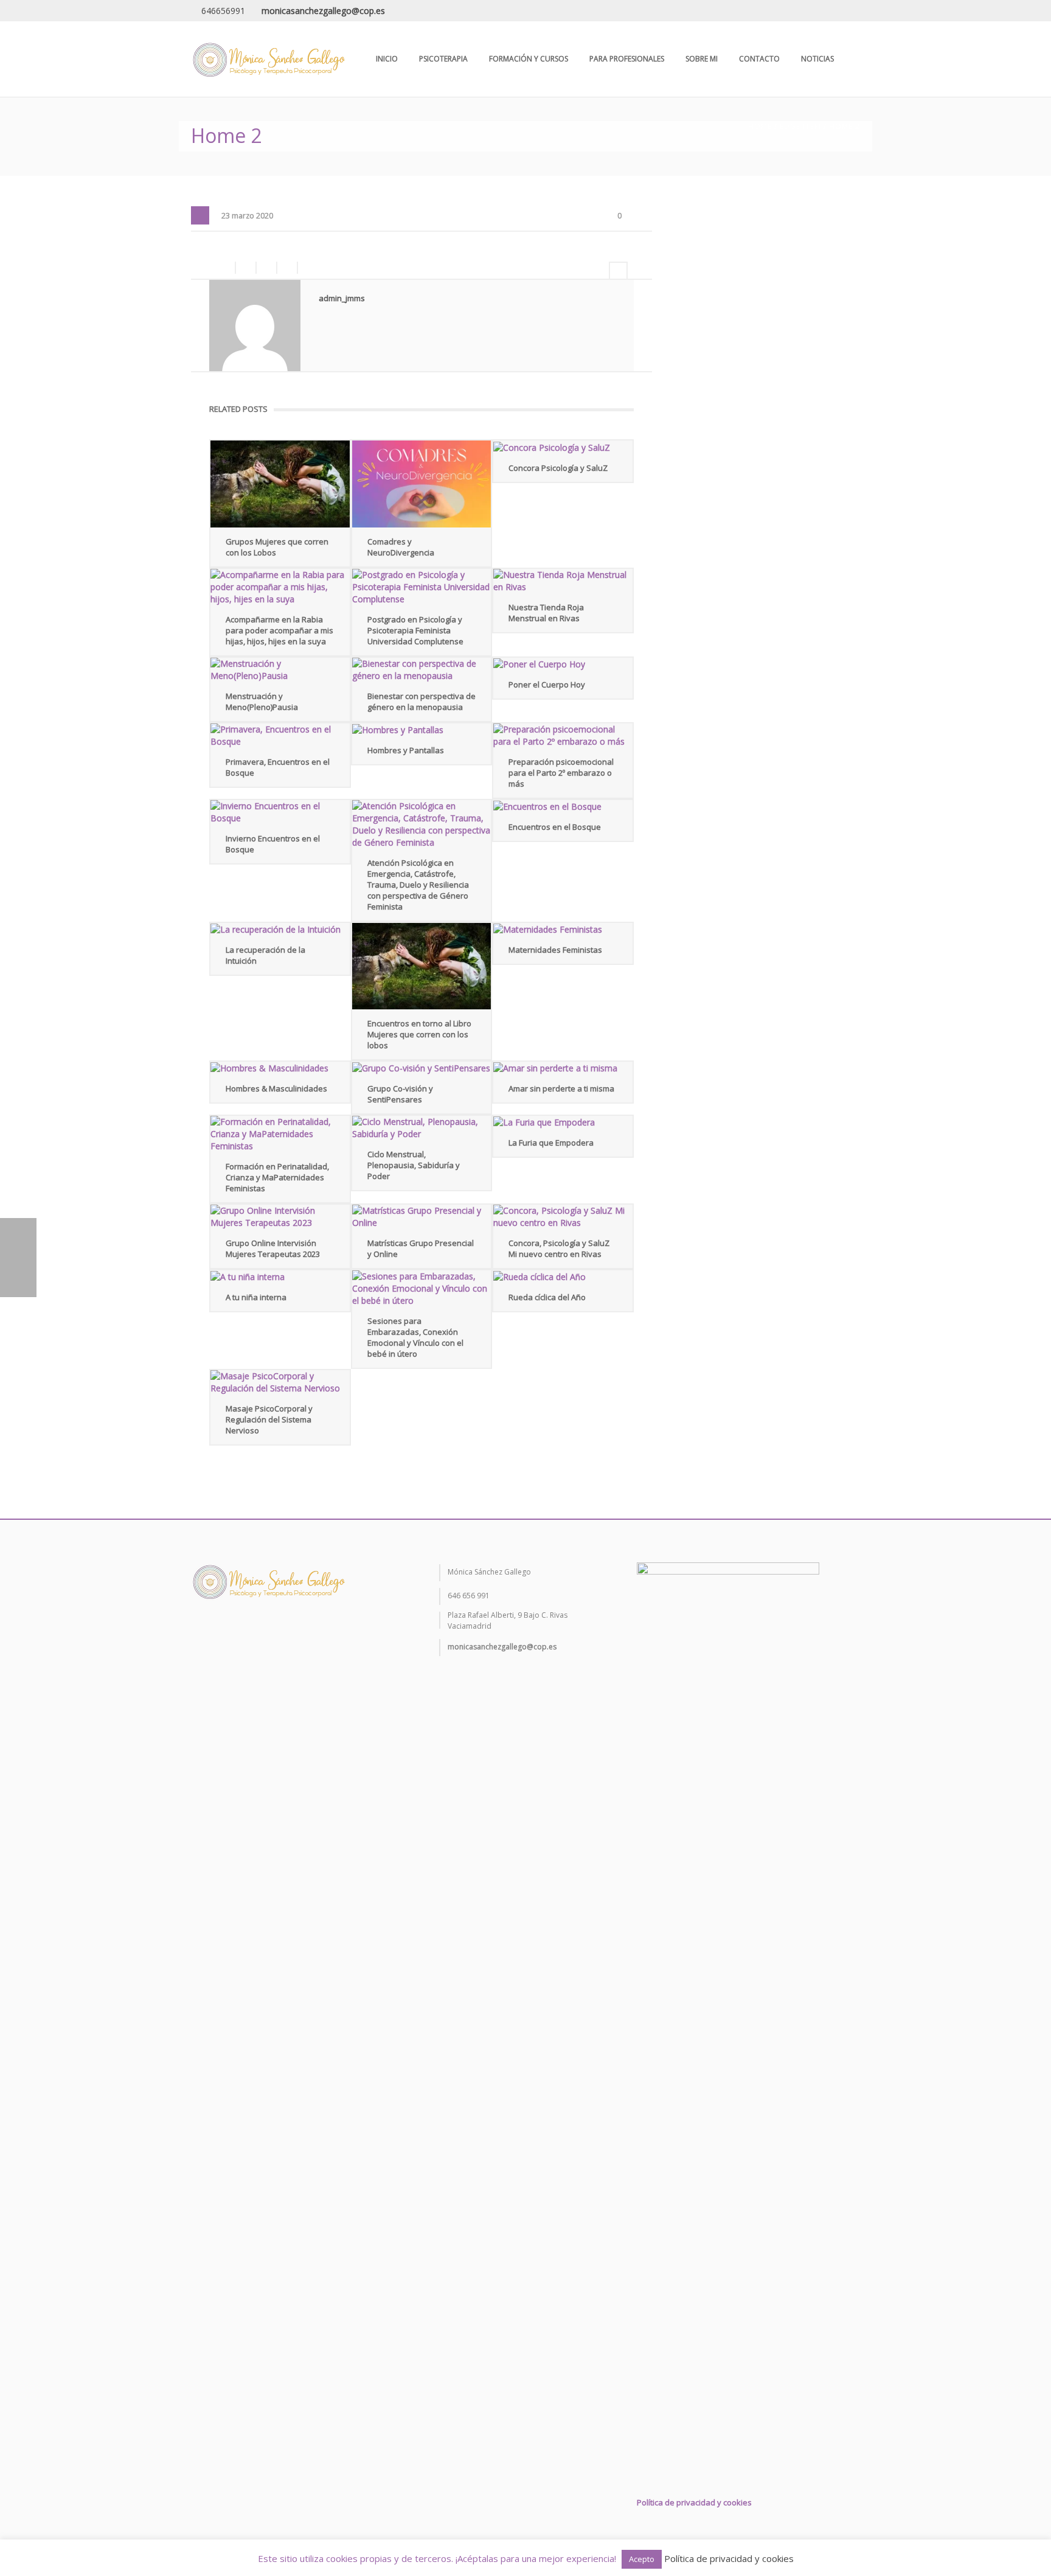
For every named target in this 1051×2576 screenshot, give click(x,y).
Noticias (817, 59)
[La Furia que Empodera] (563, 1122)
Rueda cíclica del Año (547, 1297)
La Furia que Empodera (551, 1143)
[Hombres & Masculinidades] (280, 1068)
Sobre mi (702, 59)
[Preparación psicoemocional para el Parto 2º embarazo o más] (563, 736)
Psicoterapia (443, 59)
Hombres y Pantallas (406, 750)
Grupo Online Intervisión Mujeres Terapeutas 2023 (273, 1248)
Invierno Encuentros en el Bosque (273, 844)
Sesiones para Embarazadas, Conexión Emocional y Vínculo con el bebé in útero (415, 1337)
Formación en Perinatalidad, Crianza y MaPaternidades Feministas (277, 1177)
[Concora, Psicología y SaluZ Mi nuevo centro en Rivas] (563, 1217)
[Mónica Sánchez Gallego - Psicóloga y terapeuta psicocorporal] (268, 59)
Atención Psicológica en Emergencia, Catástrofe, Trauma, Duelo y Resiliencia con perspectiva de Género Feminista (418, 885)
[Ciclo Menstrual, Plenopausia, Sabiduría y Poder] (422, 1128)
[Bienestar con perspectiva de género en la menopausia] (422, 670)
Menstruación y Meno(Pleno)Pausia (262, 701)
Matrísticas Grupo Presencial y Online (421, 1248)
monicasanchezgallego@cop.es (323, 11)
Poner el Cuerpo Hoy (547, 684)
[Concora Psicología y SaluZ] (563, 447)
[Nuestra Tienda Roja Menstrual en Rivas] (563, 581)
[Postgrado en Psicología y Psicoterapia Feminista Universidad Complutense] (422, 587)
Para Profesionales (627, 59)
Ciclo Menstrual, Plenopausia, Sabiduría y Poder (414, 1165)
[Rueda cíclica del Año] (563, 1277)
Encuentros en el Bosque (555, 827)
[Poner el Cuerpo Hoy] (563, 664)
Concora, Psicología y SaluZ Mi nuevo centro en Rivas (559, 1248)
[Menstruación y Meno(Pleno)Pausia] (280, 670)
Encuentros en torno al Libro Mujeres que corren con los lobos (419, 1034)
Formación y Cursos (529, 59)
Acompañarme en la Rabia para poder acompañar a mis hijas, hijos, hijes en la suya (279, 630)
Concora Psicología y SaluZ (558, 468)
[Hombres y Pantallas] (422, 730)
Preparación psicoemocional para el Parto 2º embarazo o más (561, 773)
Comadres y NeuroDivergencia (401, 547)
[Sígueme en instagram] (218, 1634)
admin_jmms (342, 298)
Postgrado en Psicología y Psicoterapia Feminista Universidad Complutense (415, 630)
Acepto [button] (642, 2559)
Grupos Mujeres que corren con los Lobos (277, 547)
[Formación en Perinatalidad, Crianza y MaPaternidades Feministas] (280, 1134)
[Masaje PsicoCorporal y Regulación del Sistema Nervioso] (280, 1382)
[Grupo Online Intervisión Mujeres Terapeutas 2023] (280, 1217)
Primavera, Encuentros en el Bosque (278, 767)
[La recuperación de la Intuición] (280, 929)
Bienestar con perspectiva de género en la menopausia (421, 701)
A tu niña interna (256, 1297)
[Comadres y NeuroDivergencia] (422, 484)
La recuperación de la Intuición (265, 955)
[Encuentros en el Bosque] (563, 806)
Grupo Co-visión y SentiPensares (400, 1094)
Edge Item (800, 126)
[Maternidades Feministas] (563, 929)
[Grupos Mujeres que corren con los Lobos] (280, 484)
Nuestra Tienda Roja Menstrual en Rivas (546, 613)
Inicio (387, 59)
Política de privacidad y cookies (694, 2502)
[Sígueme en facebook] (197, 1634)
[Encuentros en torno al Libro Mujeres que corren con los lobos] (422, 966)
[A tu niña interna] (280, 1277)
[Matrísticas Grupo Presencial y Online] (422, 1217)
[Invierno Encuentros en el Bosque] (280, 812)
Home (760, 126)
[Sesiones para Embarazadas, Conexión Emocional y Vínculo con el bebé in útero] (422, 1289)
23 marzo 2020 (247, 216)
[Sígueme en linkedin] (239, 1634)
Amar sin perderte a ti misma (561, 1088)
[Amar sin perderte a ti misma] (563, 1068)
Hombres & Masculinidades (276, 1088)
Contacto (759, 59)
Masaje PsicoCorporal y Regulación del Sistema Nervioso (269, 1419)
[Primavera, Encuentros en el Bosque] (280, 736)
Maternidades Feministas (555, 950)
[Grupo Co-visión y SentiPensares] (422, 1068)
